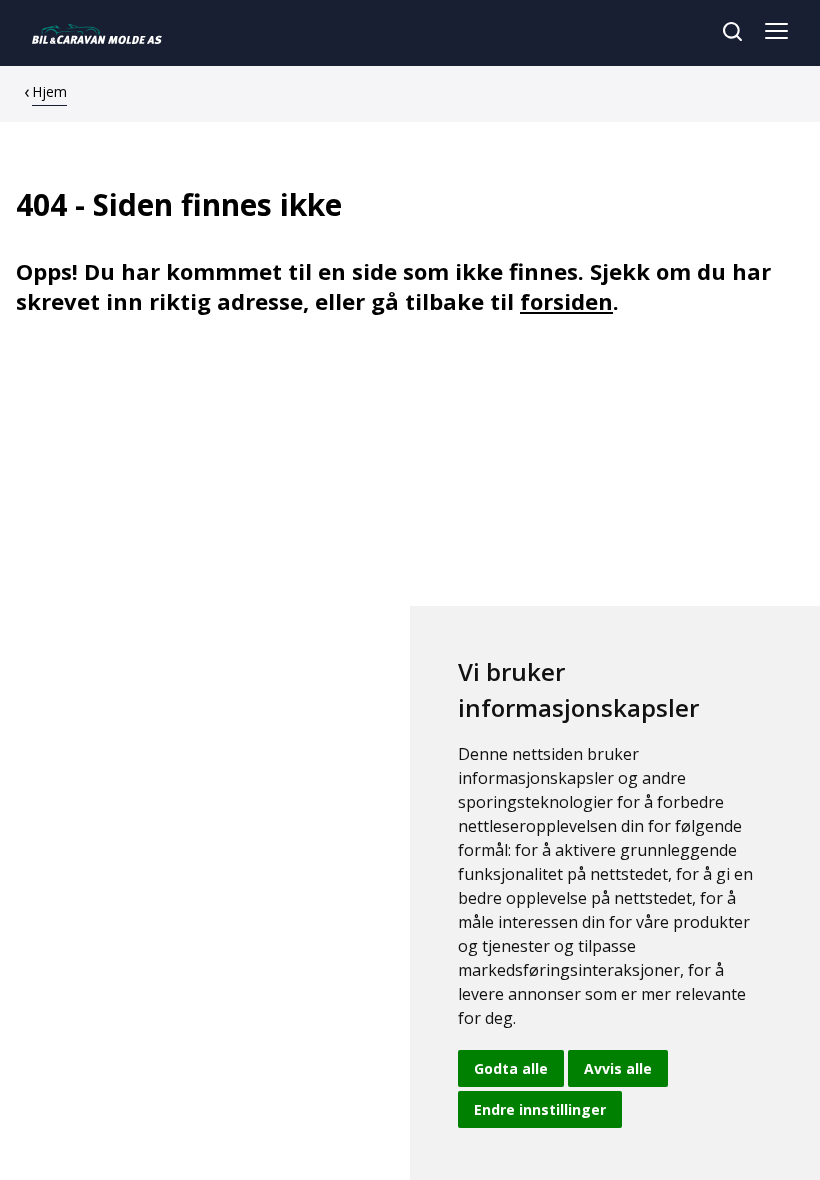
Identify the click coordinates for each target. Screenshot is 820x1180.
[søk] (732, 31)
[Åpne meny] (776, 33)
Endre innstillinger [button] (540, 1109)
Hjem (49, 91)
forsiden (566, 301)
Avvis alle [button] (618, 1068)
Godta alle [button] (511, 1068)
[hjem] (97, 33)
